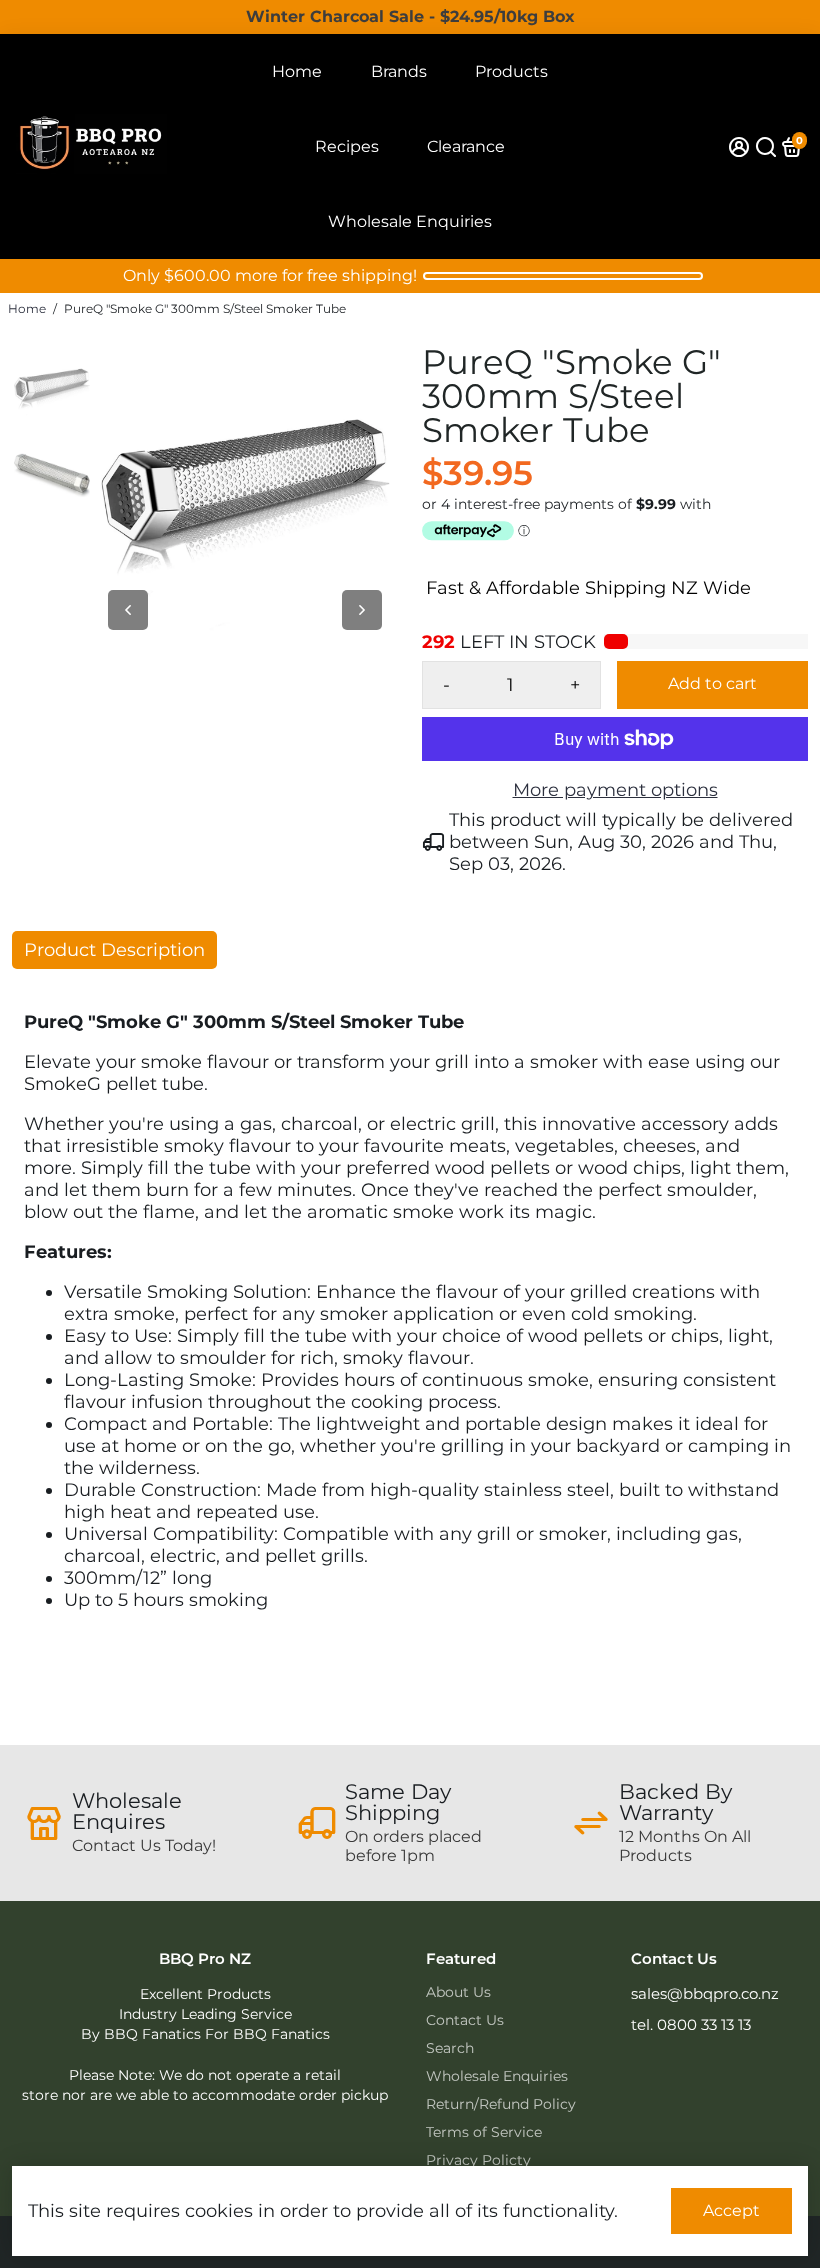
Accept (731, 2210)
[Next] (362, 610)
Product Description (114, 950)
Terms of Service (484, 2132)
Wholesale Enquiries (410, 221)
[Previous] (128, 610)
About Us (458, 1992)
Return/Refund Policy (501, 2104)
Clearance (466, 146)
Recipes (347, 146)
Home (297, 71)
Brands (399, 71)
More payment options (615, 790)
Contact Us (465, 2020)
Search (450, 2048)
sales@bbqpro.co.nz (705, 1993)
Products (511, 71)
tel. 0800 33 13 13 (691, 2024)
